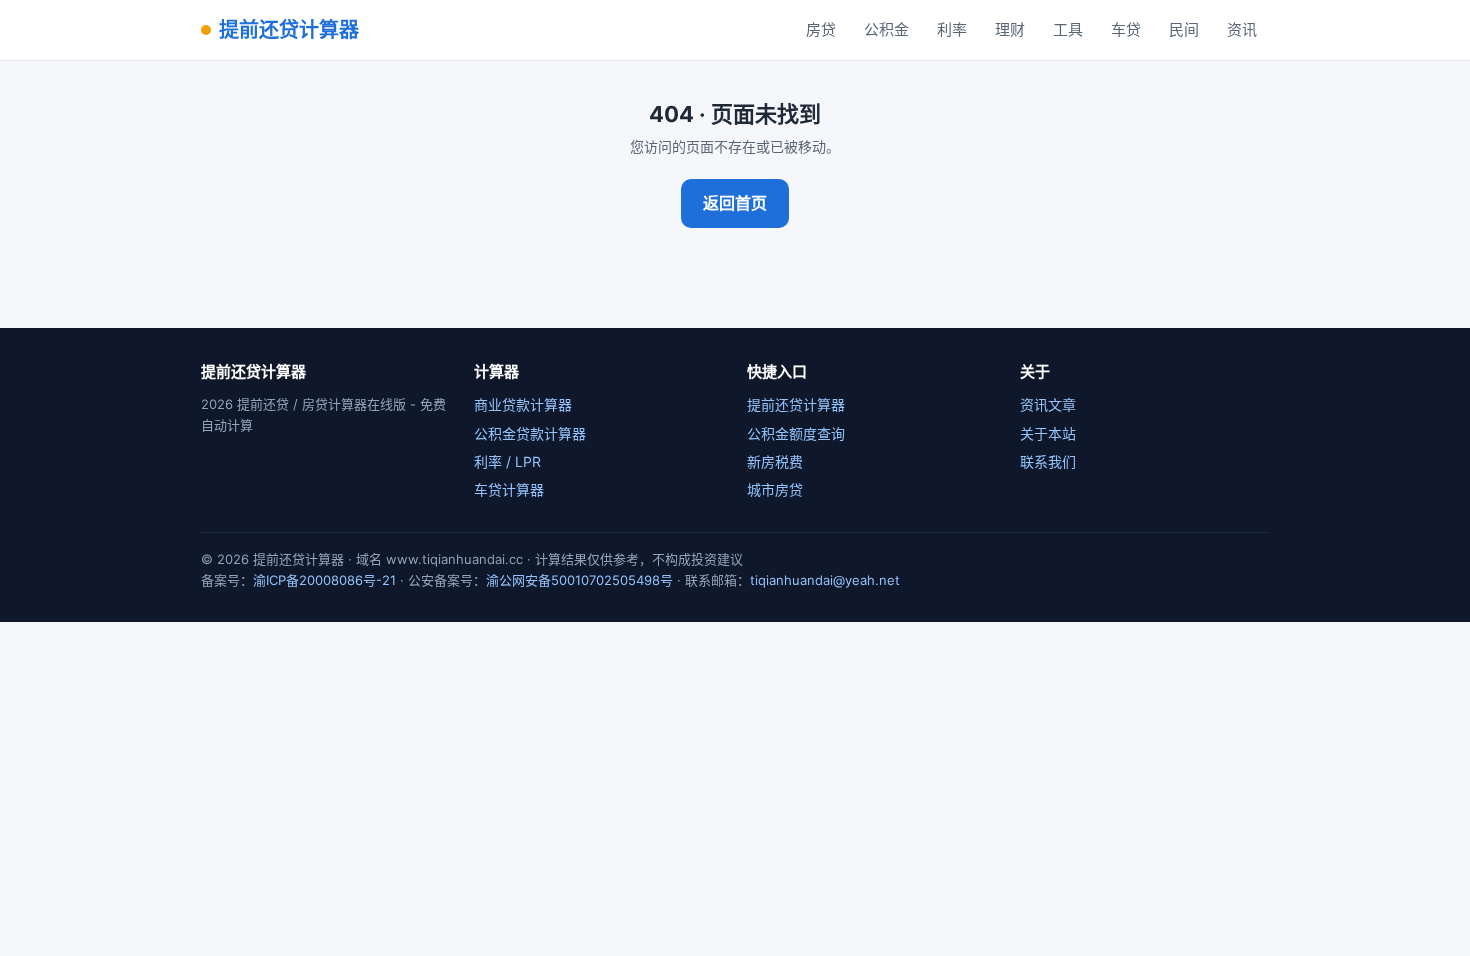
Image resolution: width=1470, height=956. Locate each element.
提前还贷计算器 (289, 30)
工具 (1068, 29)
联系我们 (1048, 461)
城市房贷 (775, 489)
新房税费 (775, 461)
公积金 (886, 29)
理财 (1010, 29)
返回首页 (735, 203)
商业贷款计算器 (523, 404)
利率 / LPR (507, 461)
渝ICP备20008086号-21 (324, 580)
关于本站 (1048, 433)
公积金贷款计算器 (530, 433)
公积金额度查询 (796, 433)
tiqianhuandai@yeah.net (825, 580)
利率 (952, 29)
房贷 (821, 29)
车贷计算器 (509, 489)
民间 (1184, 29)
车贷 (1126, 29)
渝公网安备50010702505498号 (579, 580)
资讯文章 (1048, 404)
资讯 (1242, 29)
